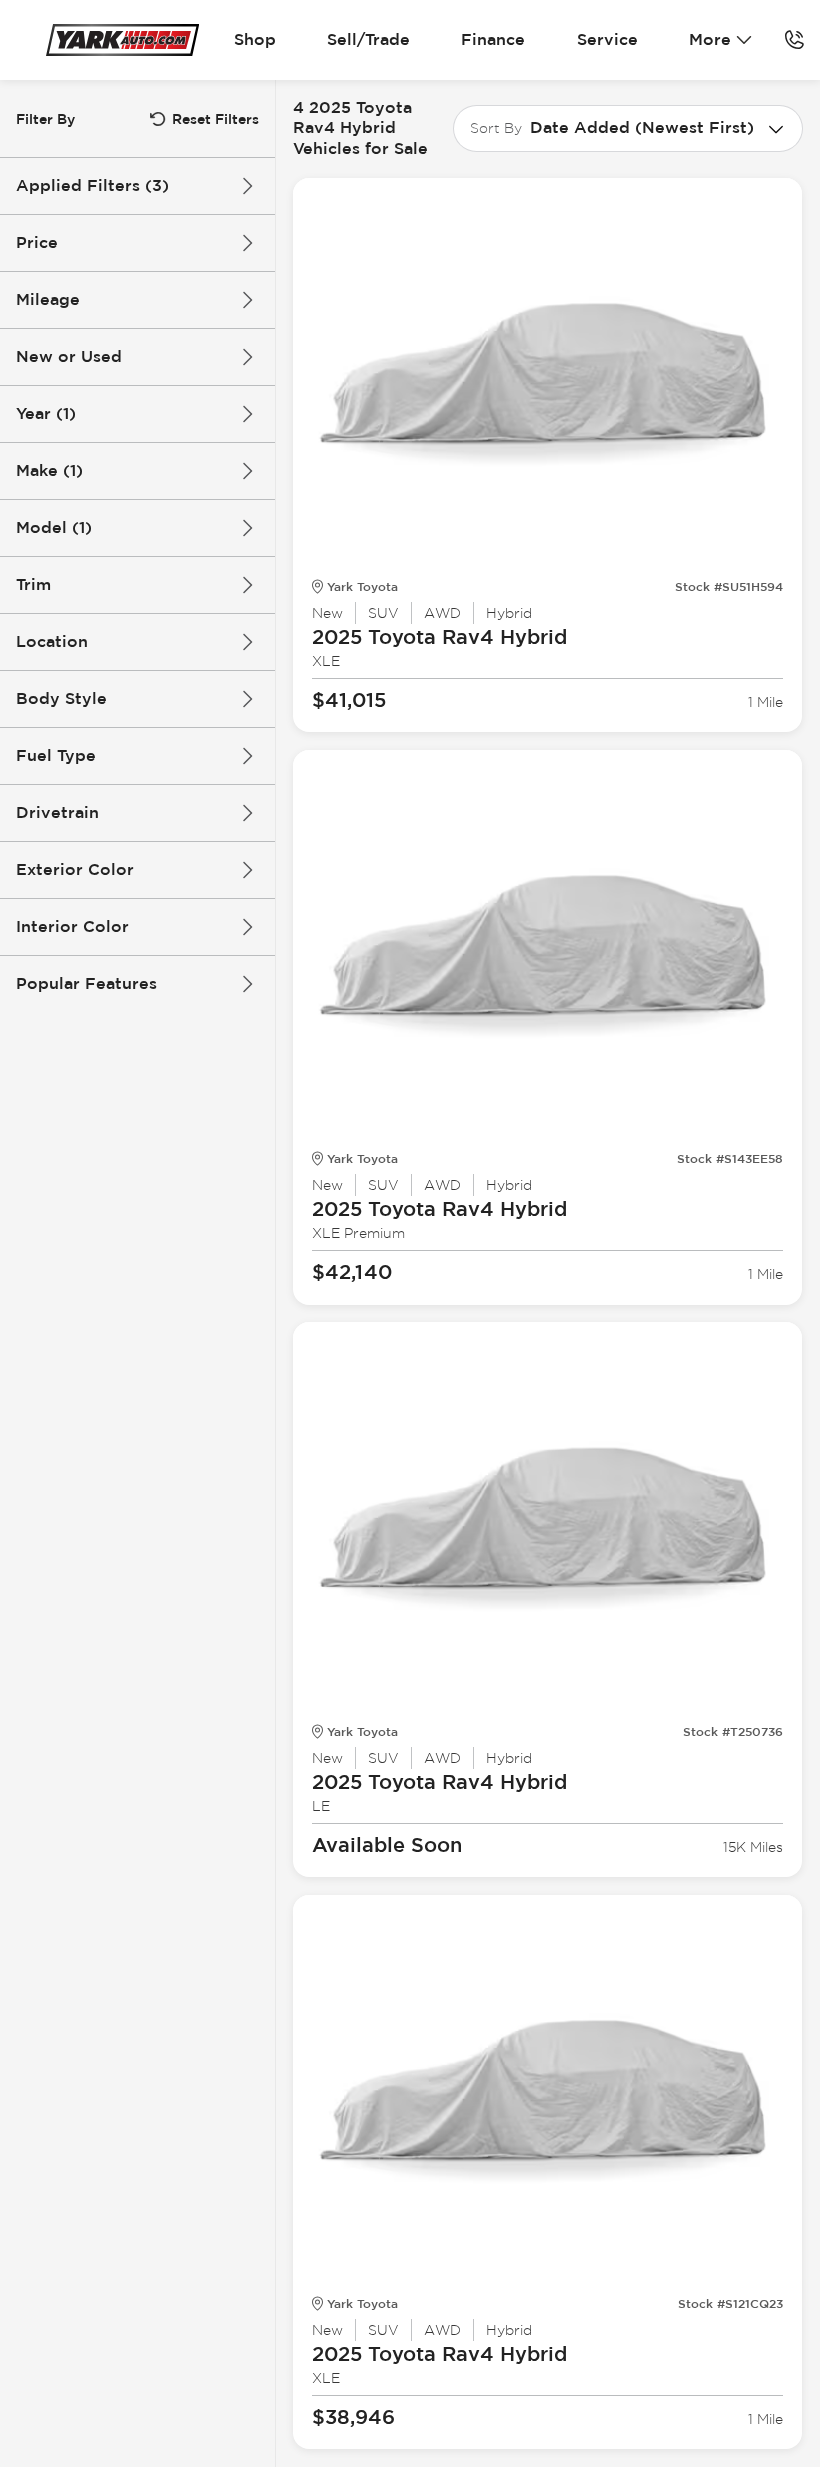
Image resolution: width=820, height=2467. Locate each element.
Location (52, 641)
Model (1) (54, 527)
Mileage (48, 299)
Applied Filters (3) (92, 185)
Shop (255, 39)
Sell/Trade (368, 39)
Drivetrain (57, 812)
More (710, 39)
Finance (493, 39)
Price (37, 242)
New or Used (69, 356)
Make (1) (49, 470)
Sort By (496, 128)
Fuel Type (56, 755)
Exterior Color (75, 869)
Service (607, 39)
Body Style (61, 698)
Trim (33, 584)
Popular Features (86, 983)
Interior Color (72, 926)
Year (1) (46, 413)
